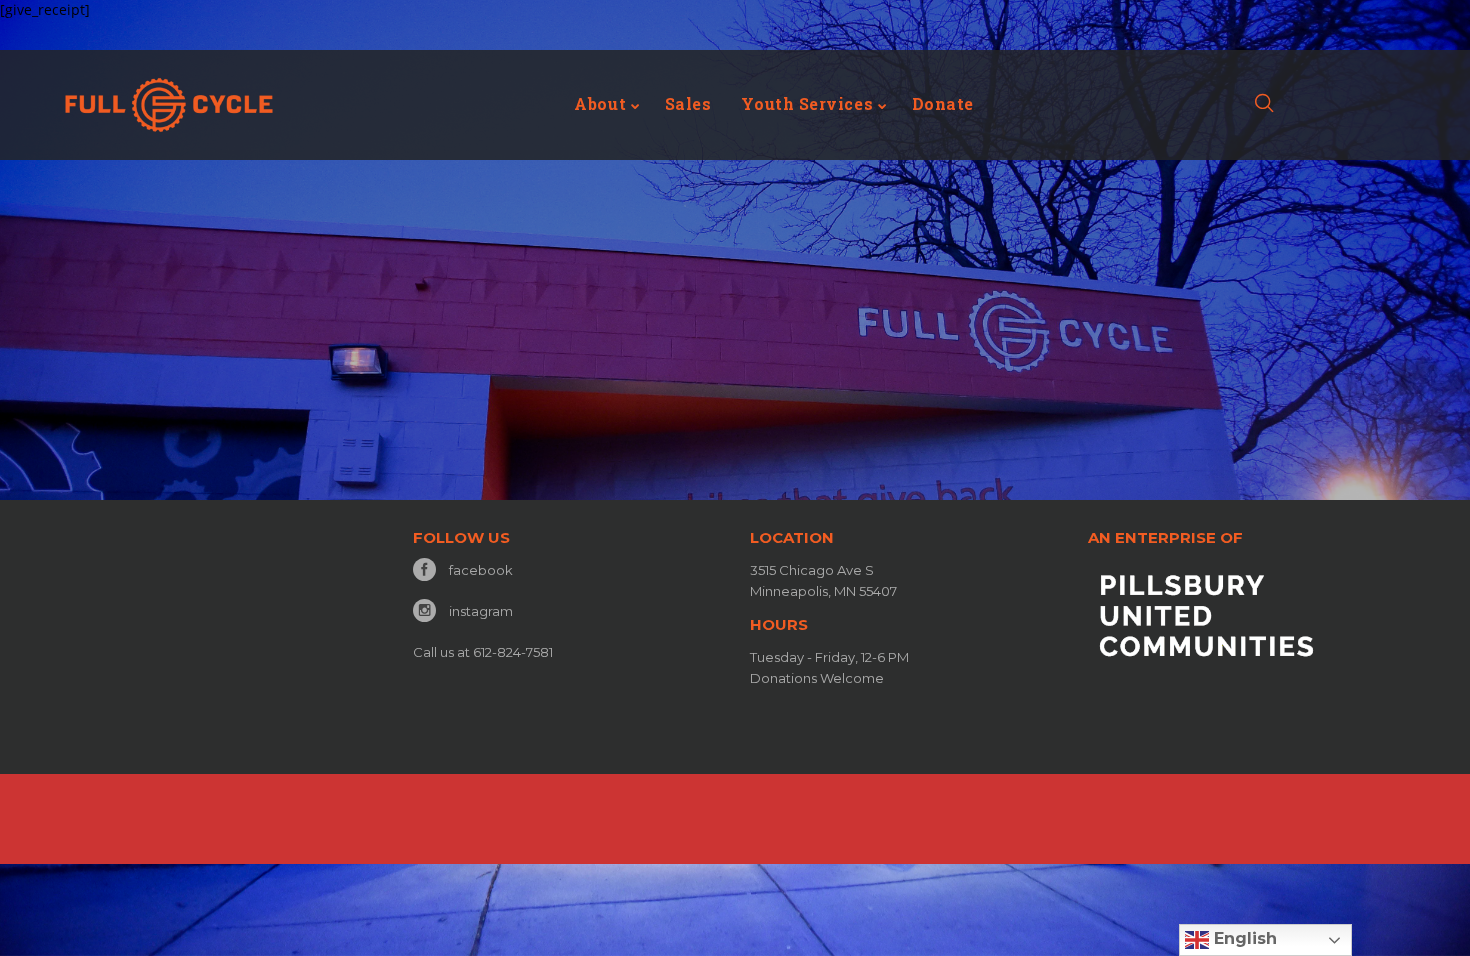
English (1243, 938)
